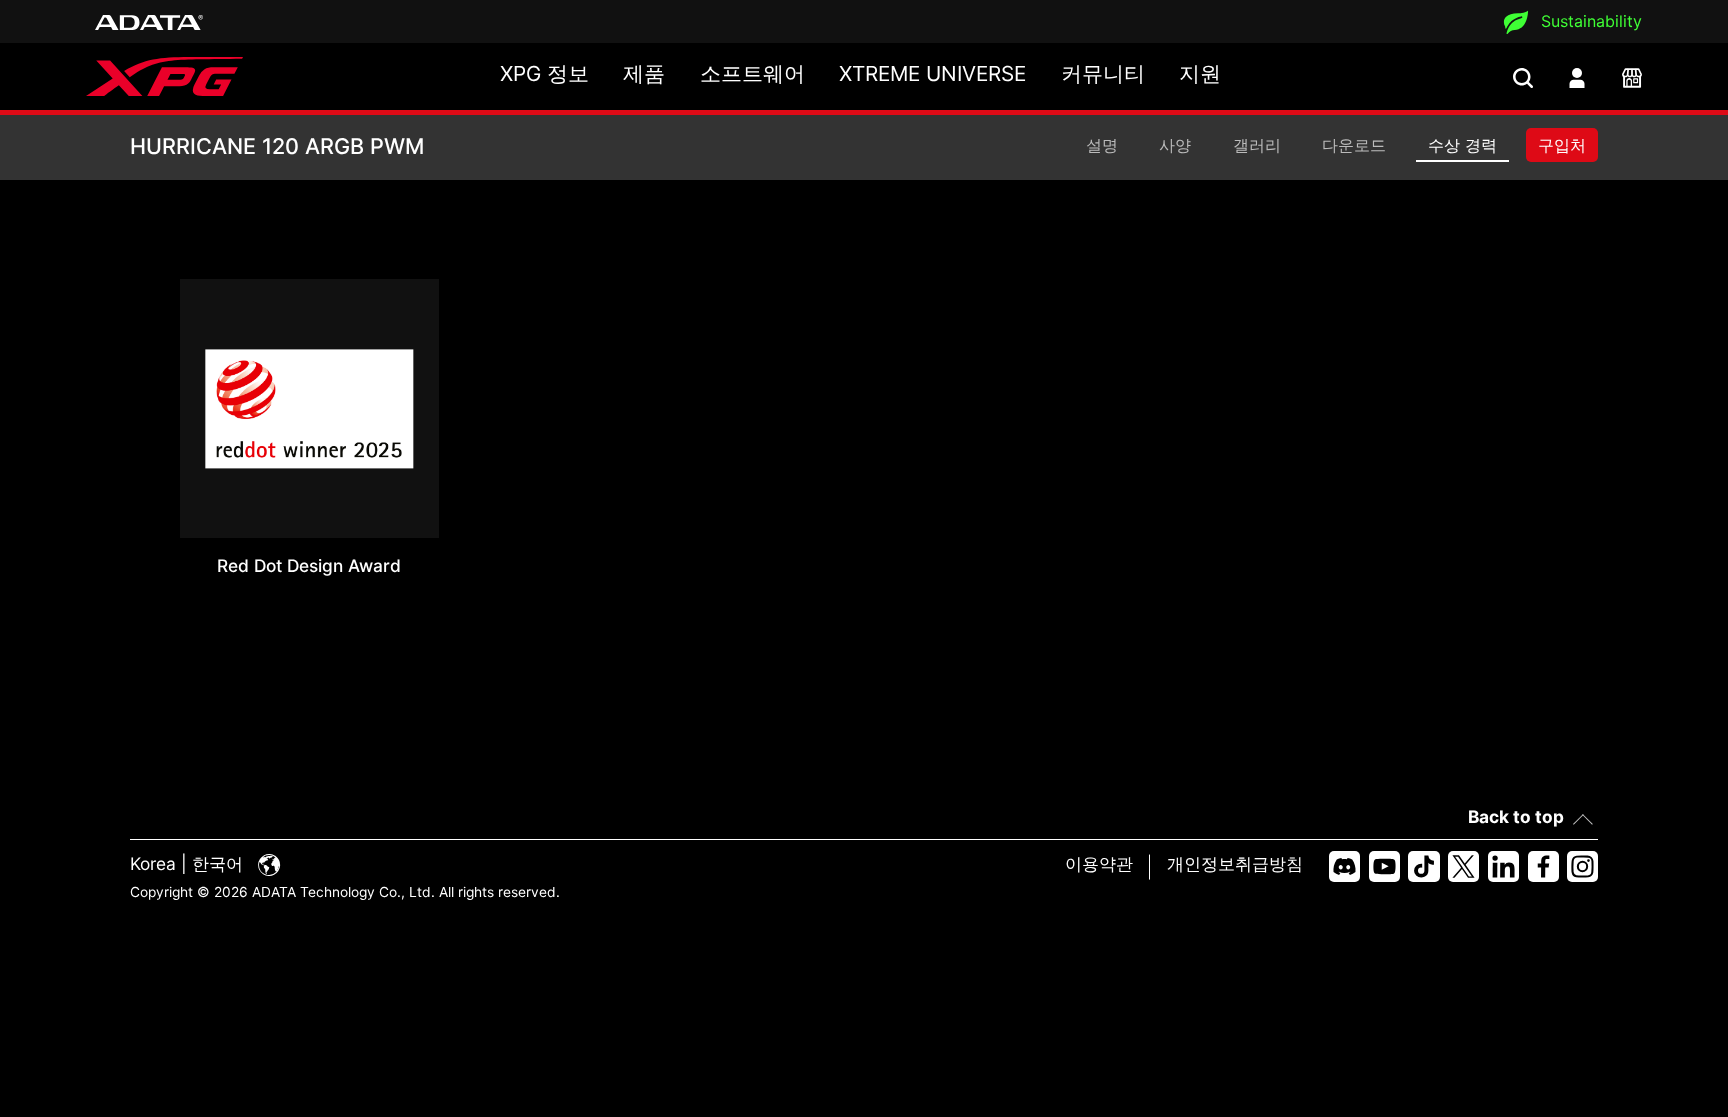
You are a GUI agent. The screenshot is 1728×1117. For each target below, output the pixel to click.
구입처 (1562, 145)
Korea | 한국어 (189, 863)
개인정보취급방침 (1235, 863)
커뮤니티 (1103, 73)
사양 (1175, 145)
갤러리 (1257, 145)
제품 (644, 73)
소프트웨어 (752, 73)
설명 (1102, 145)
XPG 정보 (544, 73)
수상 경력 (1462, 145)
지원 (1200, 73)
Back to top (1516, 816)
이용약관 (1099, 863)
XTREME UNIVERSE (932, 73)
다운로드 (1354, 145)
